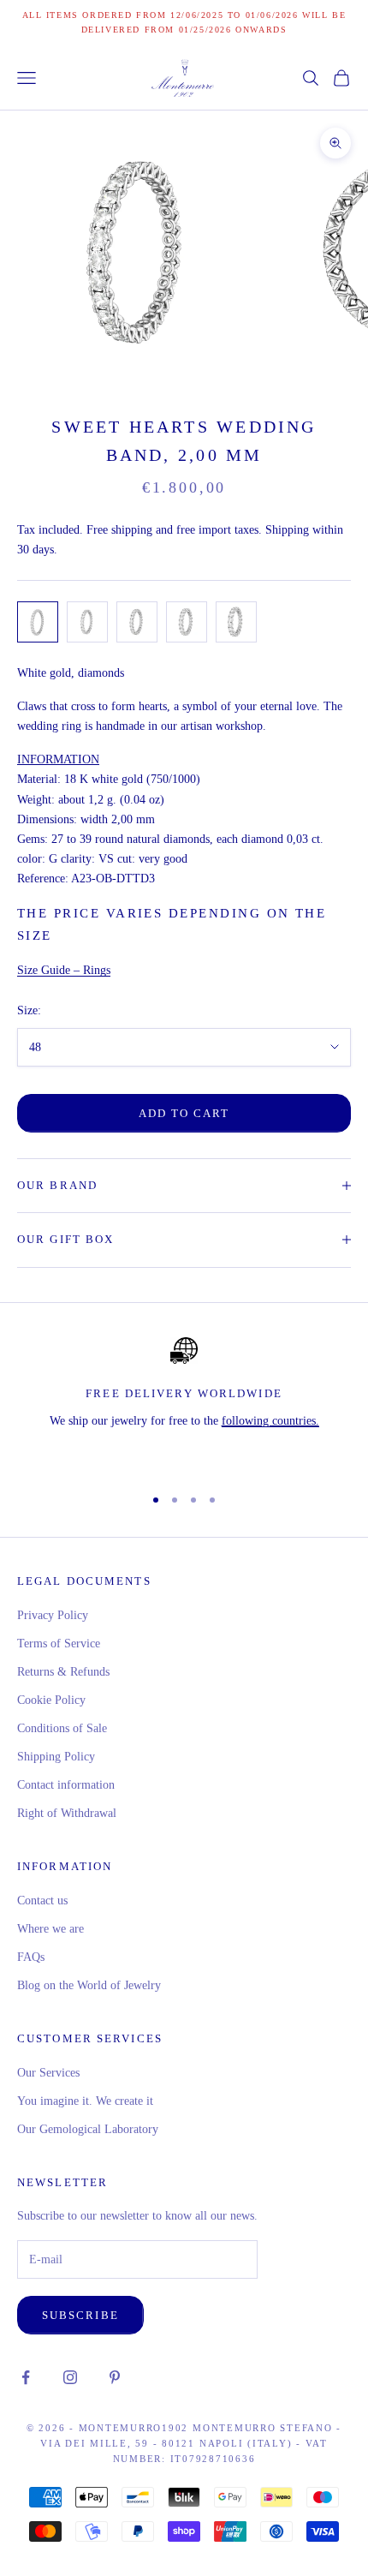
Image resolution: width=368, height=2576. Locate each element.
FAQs (31, 1957)
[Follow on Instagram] (70, 2377)
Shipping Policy (56, 1757)
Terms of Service (59, 1644)
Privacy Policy (53, 1615)
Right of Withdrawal (67, 1813)
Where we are (50, 1929)
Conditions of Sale (62, 1728)
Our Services (48, 2073)
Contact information (66, 1785)
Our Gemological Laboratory (88, 2129)
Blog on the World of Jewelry (89, 1985)
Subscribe (80, 2315)
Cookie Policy (51, 1700)
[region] (184, 1404)
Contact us (42, 1901)
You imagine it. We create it (85, 2101)
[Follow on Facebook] (26, 2377)
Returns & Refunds (63, 1672)
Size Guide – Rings (64, 970)
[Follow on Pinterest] (115, 2377)
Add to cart (184, 1113)
